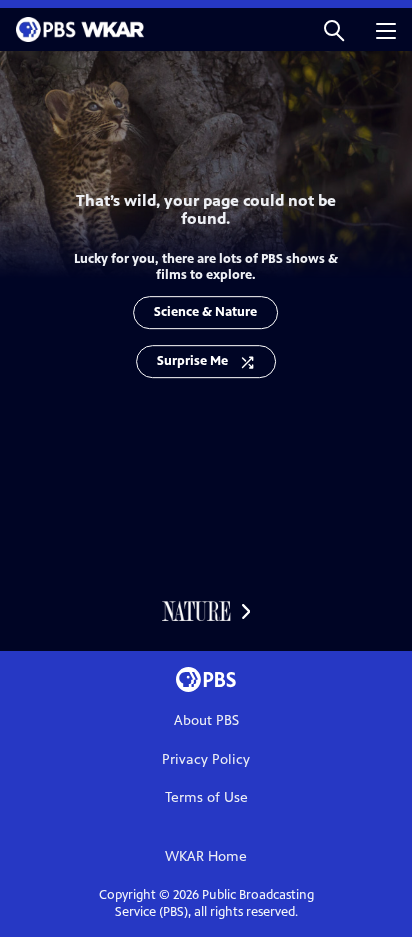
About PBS (206, 720)
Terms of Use (206, 797)
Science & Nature (205, 312)
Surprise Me (192, 361)
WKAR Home (206, 856)
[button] (334, 29)
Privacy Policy (206, 759)
